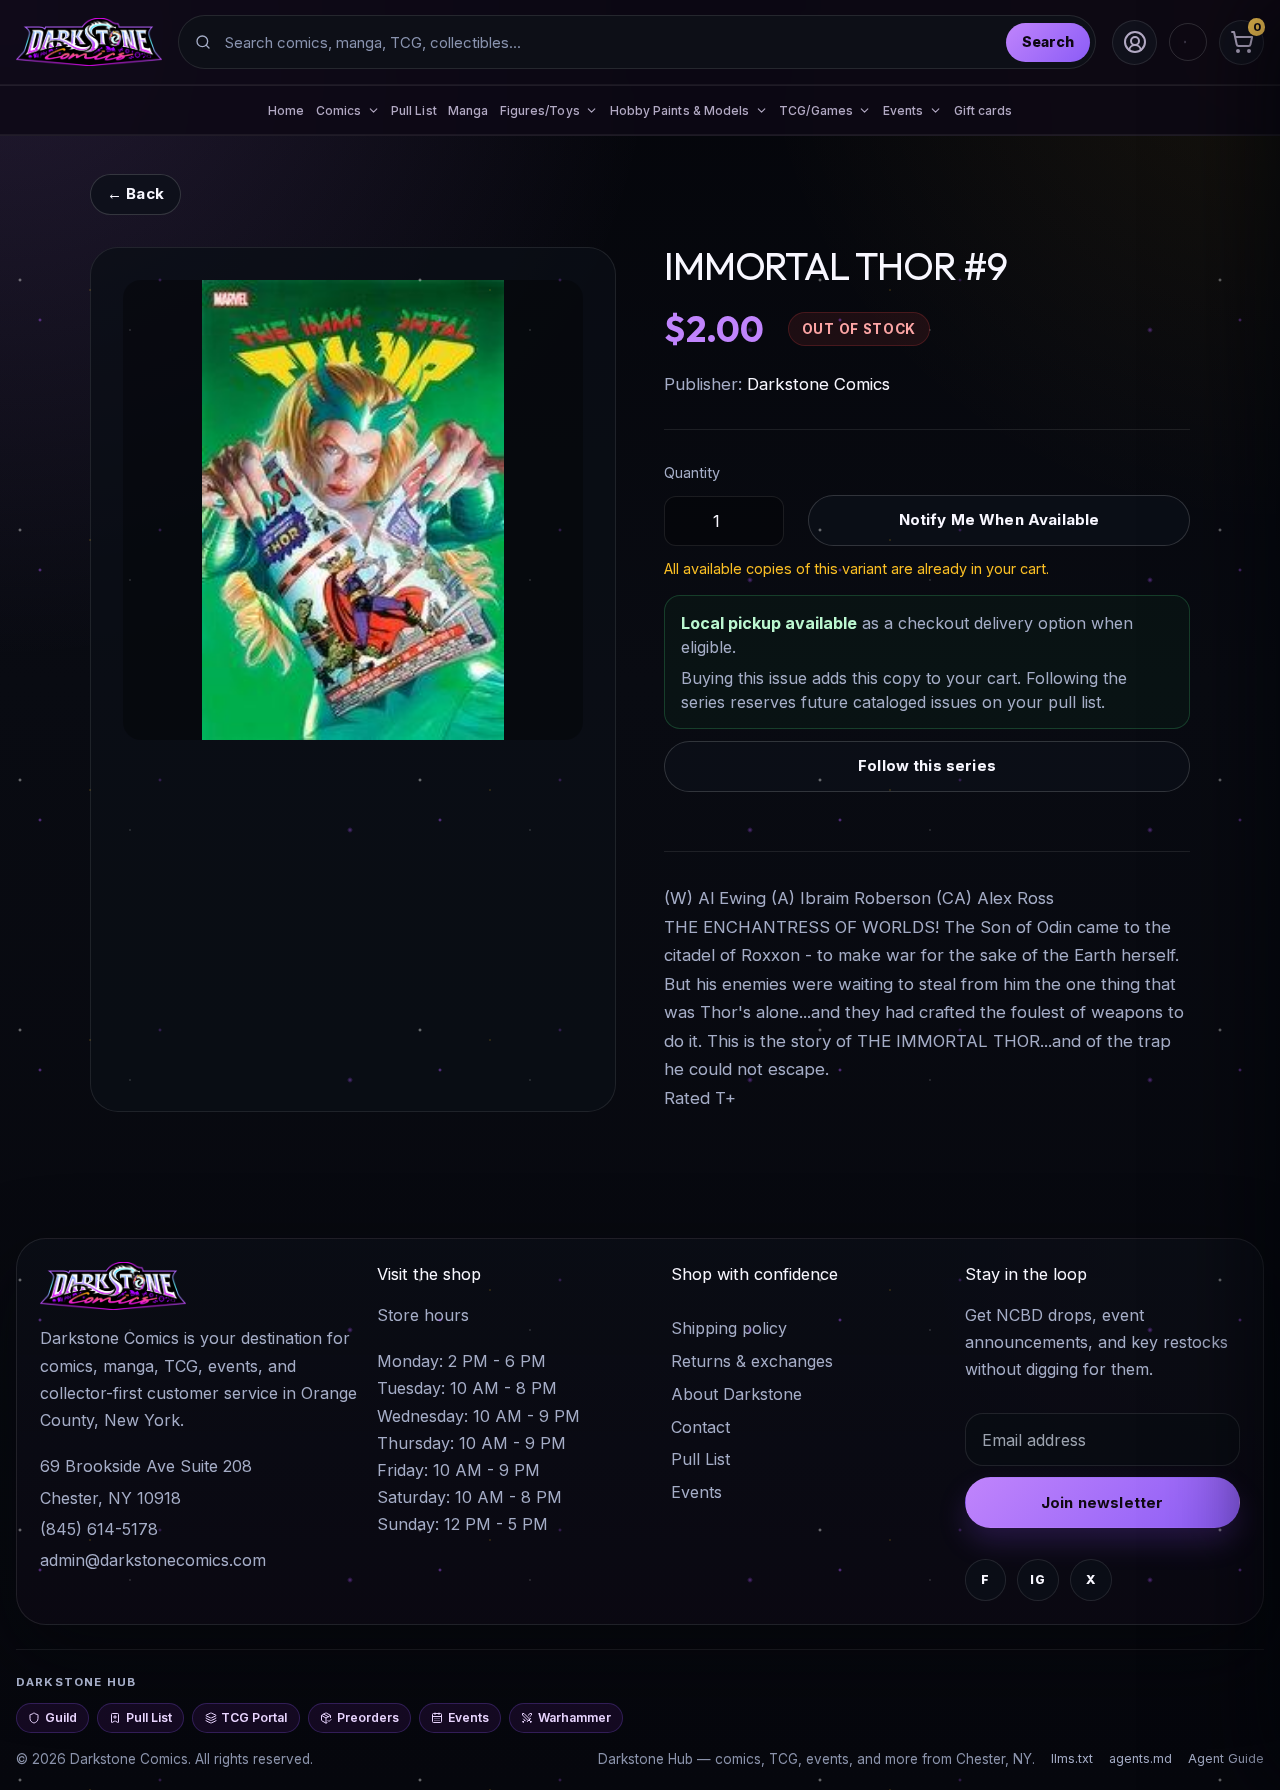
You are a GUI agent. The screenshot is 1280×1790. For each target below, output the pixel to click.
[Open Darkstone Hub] (1188, 42)
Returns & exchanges (752, 1361)
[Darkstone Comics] (89, 42)
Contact (700, 1427)
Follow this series (927, 765)
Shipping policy (729, 1328)
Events (696, 1492)
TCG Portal (254, 1717)
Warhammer (574, 1717)
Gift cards (983, 110)
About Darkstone (736, 1394)
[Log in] (1134, 42)
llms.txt (1072, 1758)
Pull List (414, 110)
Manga (468, 110)
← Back (135, 193)
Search (1048, 41)
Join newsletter (1102, 1502)
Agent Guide (1226, 1758)
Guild (61, 1717)
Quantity (692, 472)
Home (286, 110)
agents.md (1140, 1758)
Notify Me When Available (999, 519)
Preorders (368, 1717)
